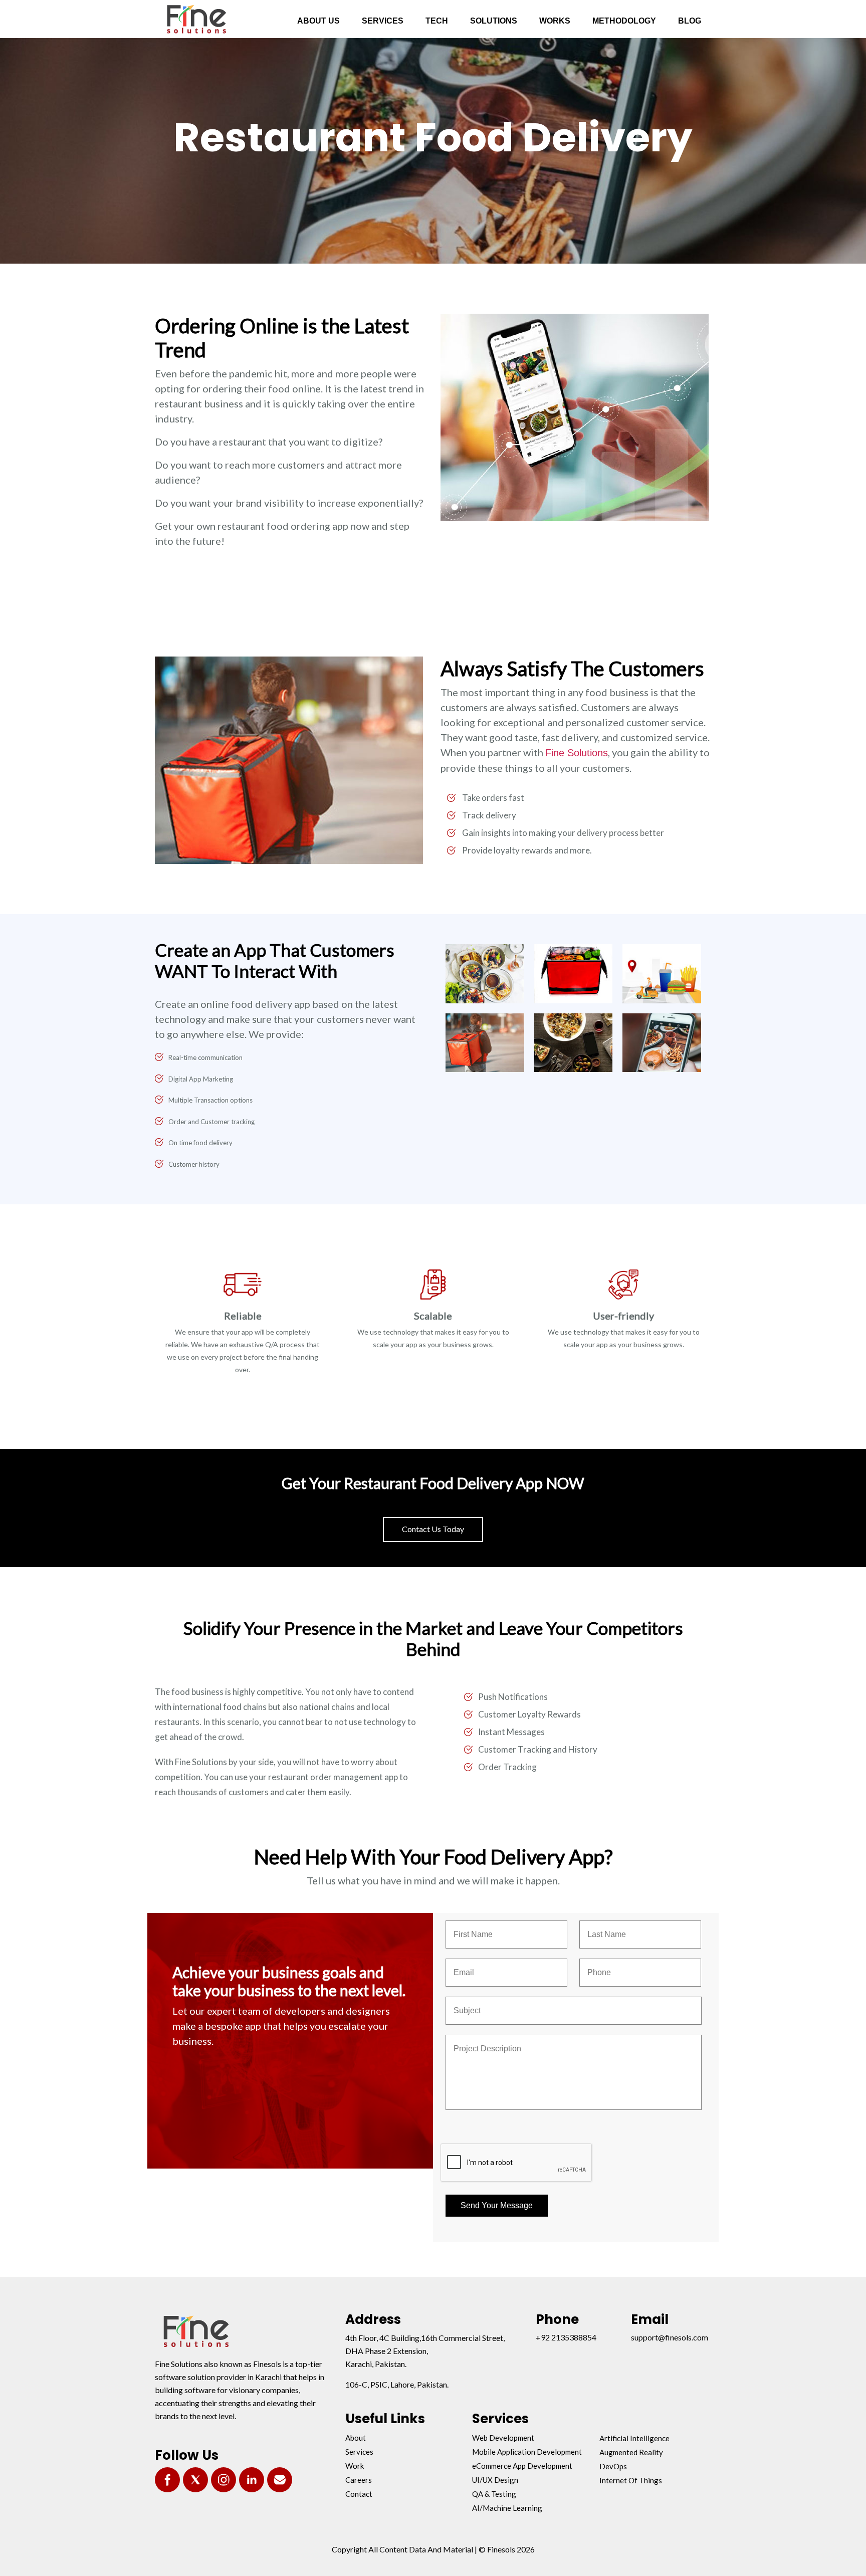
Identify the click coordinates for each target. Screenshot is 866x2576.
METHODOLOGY (624, 21)
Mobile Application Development (527, 2452)
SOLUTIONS (494, 21)
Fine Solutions (577, 753)
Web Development (503, 2438)
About (356, 2438)
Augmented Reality (631, 2452)
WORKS (555, 21)
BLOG (690, 21)
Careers (359, 2480)
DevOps (613, 2466)
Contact (359, 2494)
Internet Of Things (631, 2480)
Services (359, 2452)
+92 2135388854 (566, 2337)
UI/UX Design (495, 2480)
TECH (437, 21)
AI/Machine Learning (507, 2508)
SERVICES (383, 21)
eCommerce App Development (522, 2466)
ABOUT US (318, 21)
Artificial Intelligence (634, 2438)
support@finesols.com (670, 2337)
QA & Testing (494, 2494)
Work (355, 2466)
